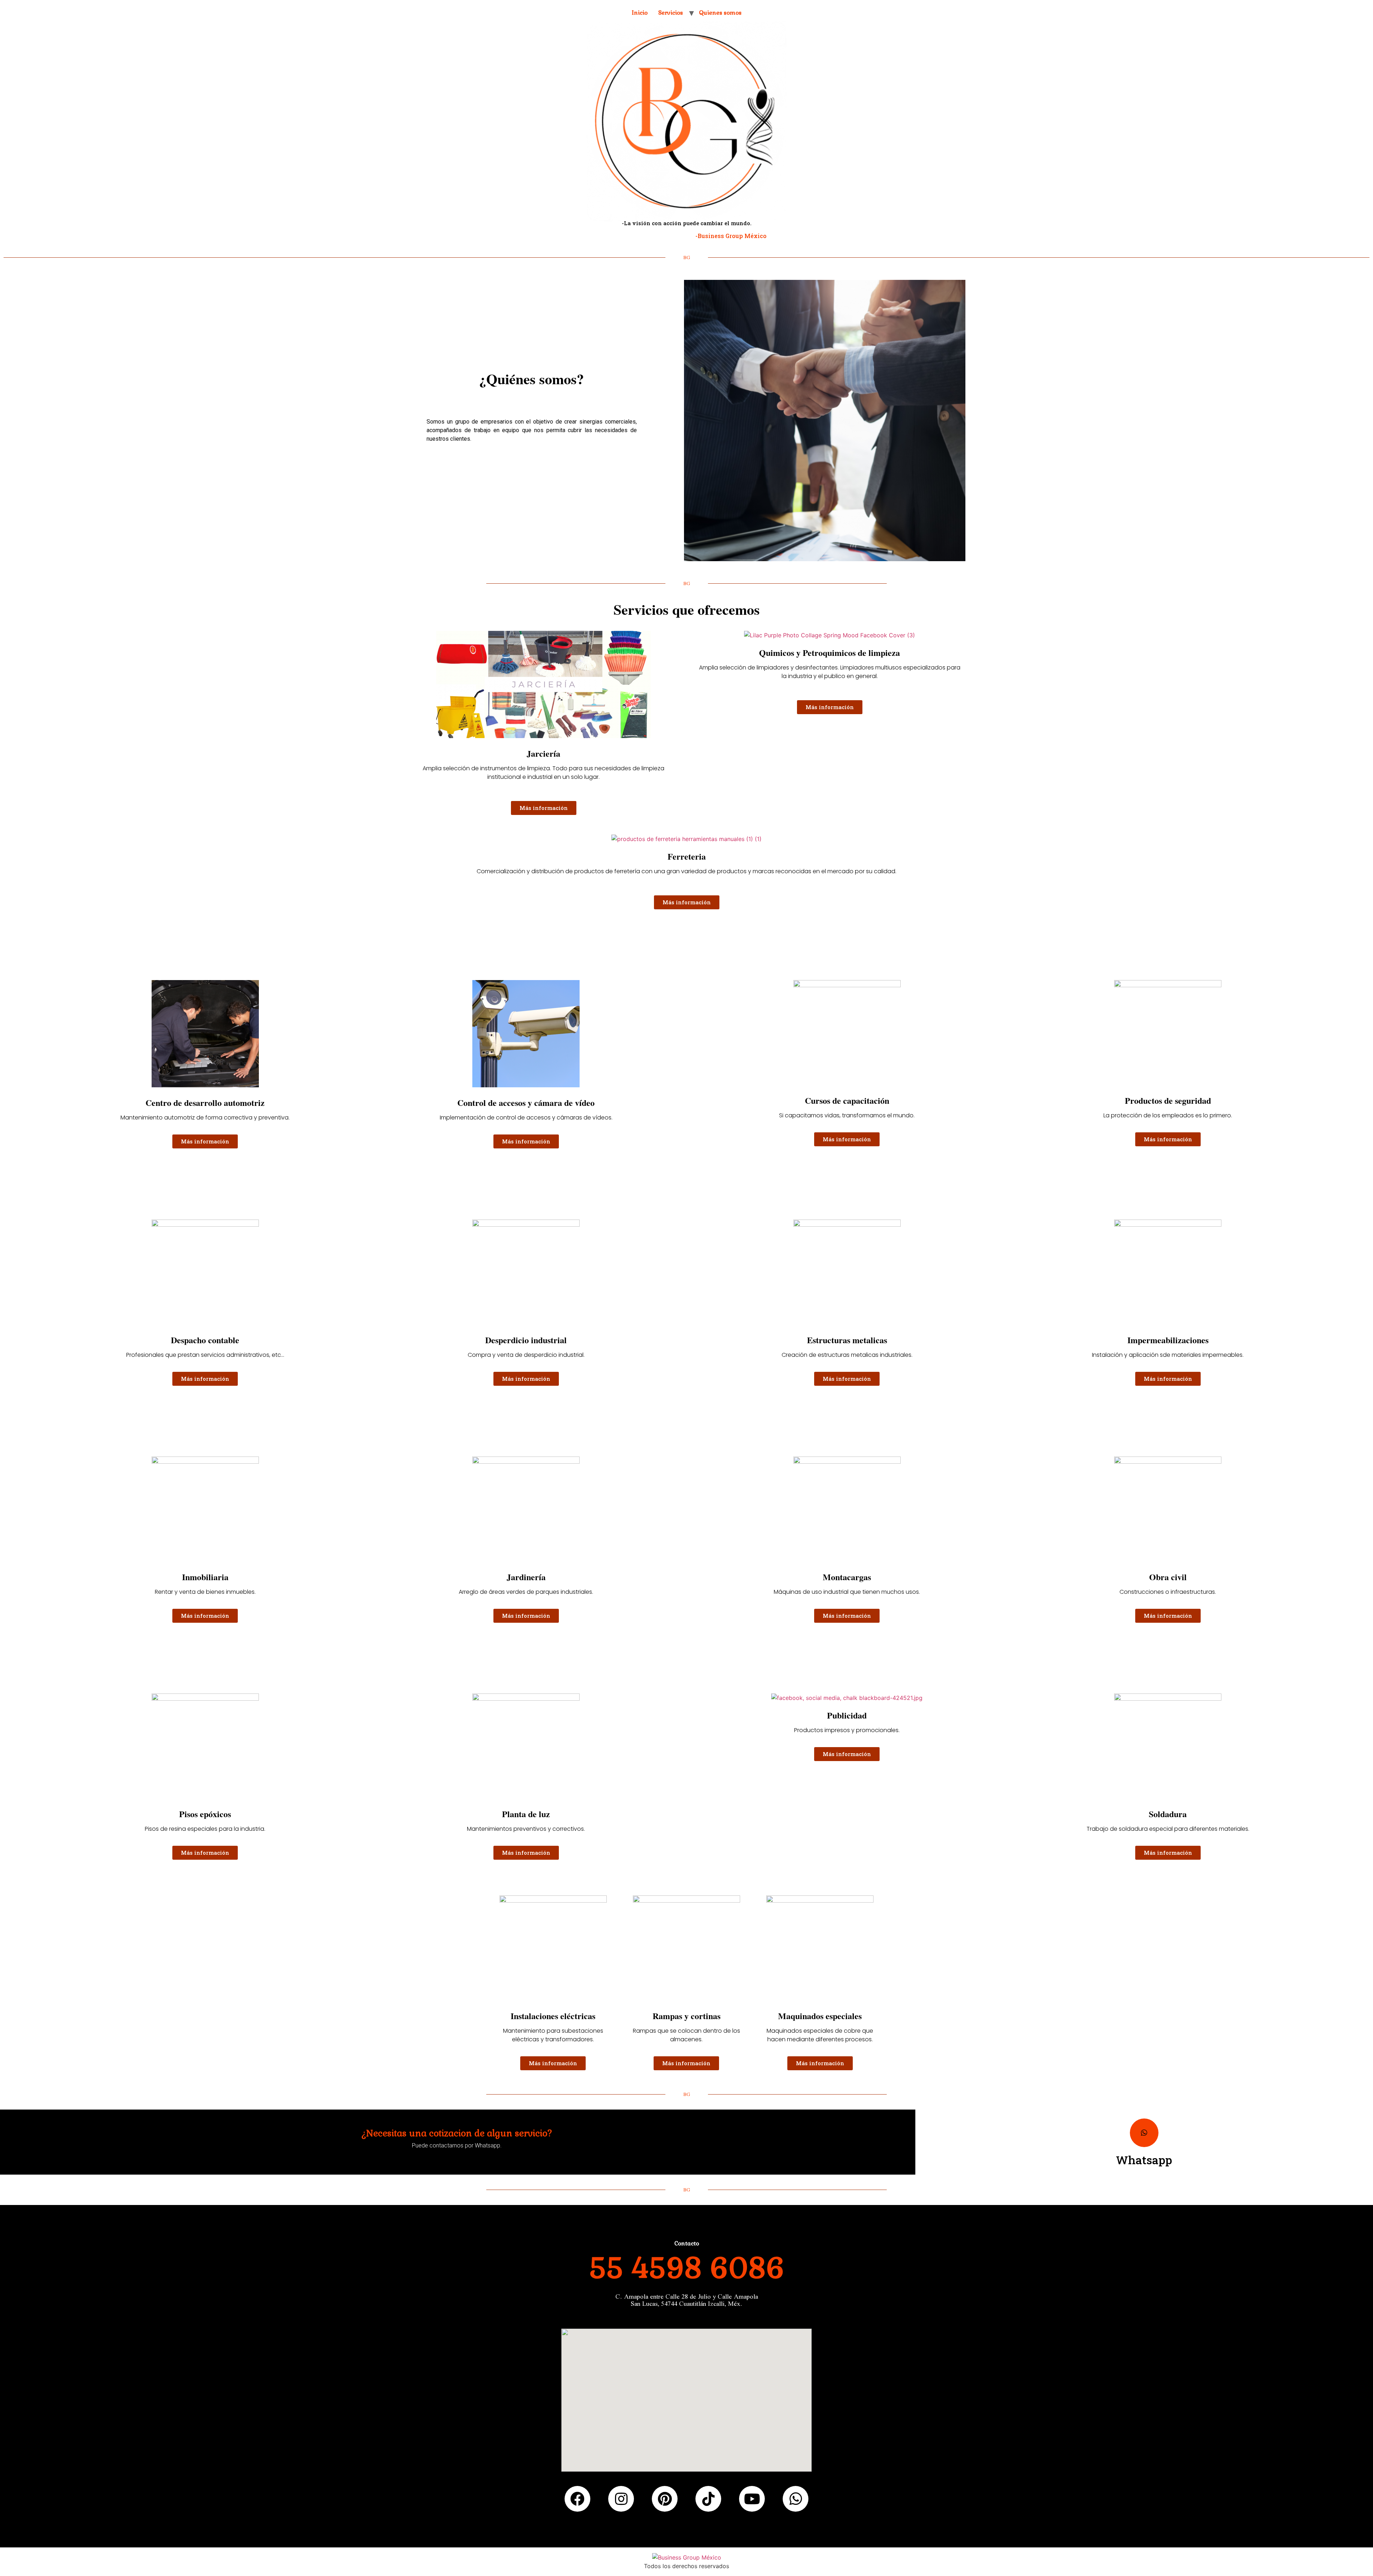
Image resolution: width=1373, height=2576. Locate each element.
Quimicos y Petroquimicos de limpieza (830, 652)
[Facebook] (577, 2499)
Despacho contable (205, 1340)
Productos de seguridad (1168, 1100)
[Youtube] (752, 2499)
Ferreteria (687, 856)
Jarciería (543, 753)
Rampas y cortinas (686, 2016)
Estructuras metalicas (847, 1340)
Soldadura (1168, 1814)
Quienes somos (720, 13)
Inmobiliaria (205, 1577)
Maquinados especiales (820, 2016)
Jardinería (526, 1577)
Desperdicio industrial (526, 1340)
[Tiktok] (708, 2499)
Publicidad (847, 1715)
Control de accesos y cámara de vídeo (526, 1102)
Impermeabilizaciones (1168, 1340)
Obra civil (1168, 1577)
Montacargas (847, 1577)
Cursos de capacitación (847, 1100)
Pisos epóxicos (205, 1814)
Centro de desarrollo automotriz (205, 1102)
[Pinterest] (665, 2499)
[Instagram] (621, 2499)
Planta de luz (526, 1814)
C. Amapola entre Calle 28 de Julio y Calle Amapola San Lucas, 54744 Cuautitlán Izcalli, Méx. (687, 2300)
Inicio (640, 13)
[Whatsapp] (1144, 2133)
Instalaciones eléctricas (553, 2016)
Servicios (671, 13)
